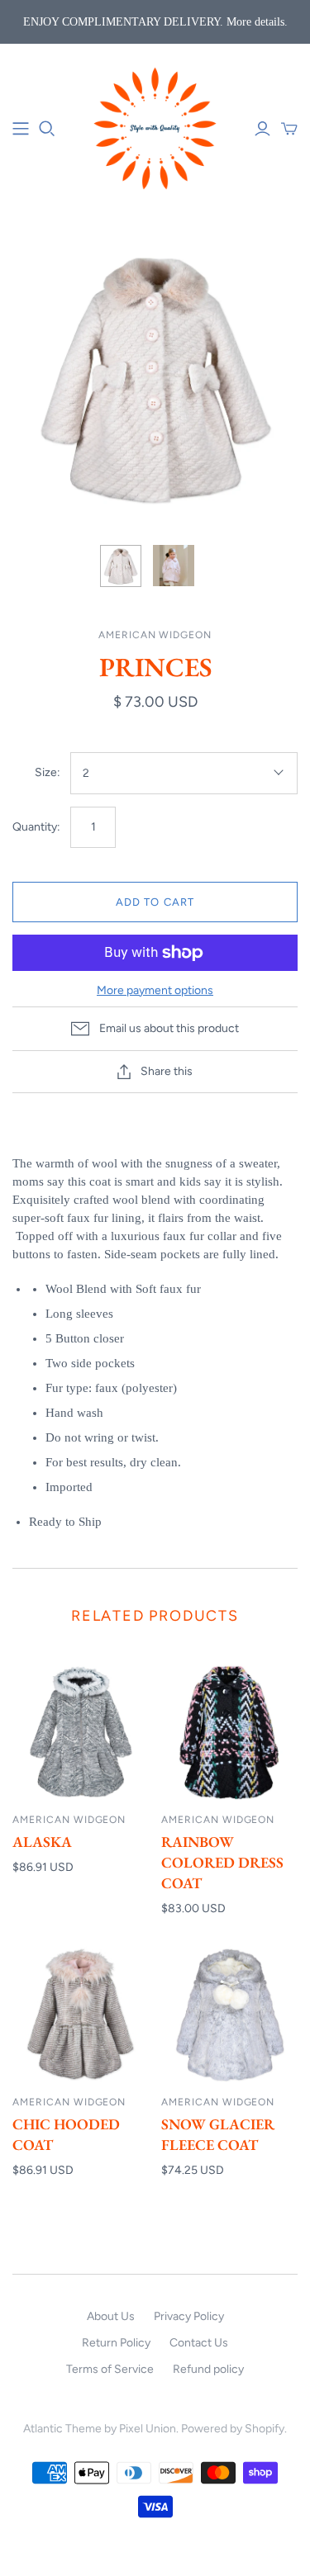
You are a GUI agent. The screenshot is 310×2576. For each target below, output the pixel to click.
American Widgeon (69, 1820)
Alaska (42, 1842)
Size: (48, 772)
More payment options (155, 990)
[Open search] (47, 129)
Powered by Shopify (233, 2429)
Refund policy (208, 2369)
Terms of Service (110, 2369)
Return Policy (116, 2343)
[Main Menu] (21, 129)
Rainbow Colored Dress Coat (222, 1862)
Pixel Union (148, 2429)
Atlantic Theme (62, 2429)
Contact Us (199, 2343)
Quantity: (36, 827)
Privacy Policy (189, 2316)
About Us (111, 2316)
